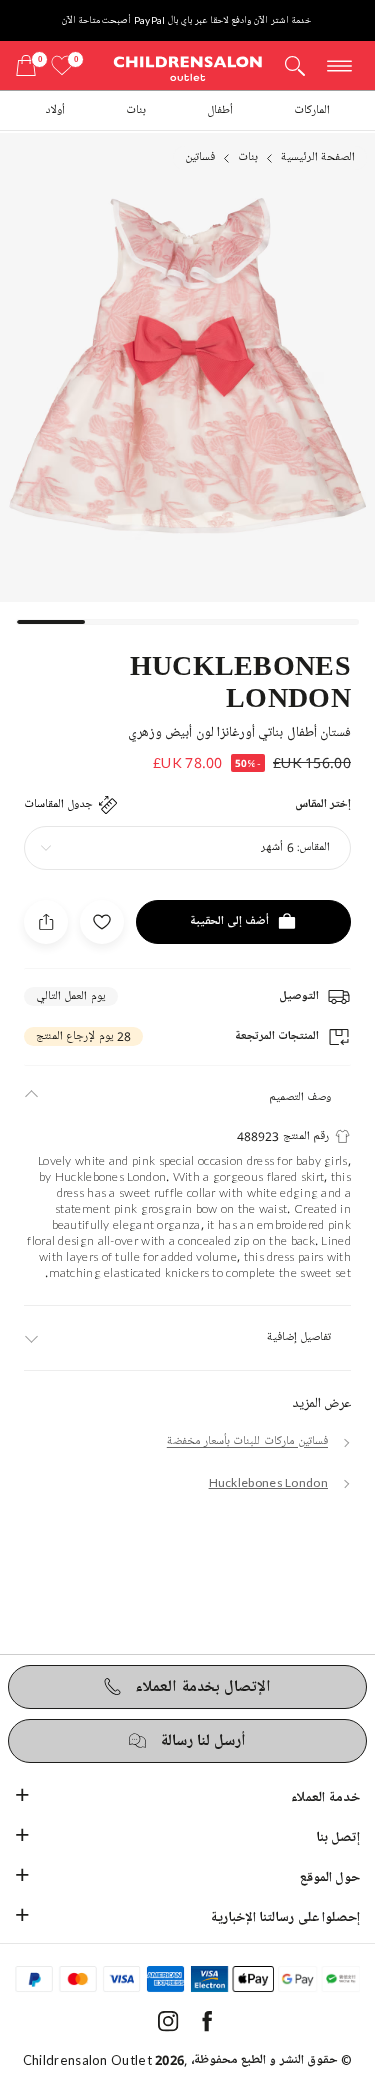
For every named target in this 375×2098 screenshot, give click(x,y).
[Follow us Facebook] (207, 2027)
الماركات (312, 110)
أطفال (220, 110)
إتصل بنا (338, 1837)
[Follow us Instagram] (168, 2027)
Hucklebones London (240, 680)
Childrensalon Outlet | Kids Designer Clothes (188, 67)
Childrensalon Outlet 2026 (104, 2060)
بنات (136, 110)
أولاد (55, 110)
